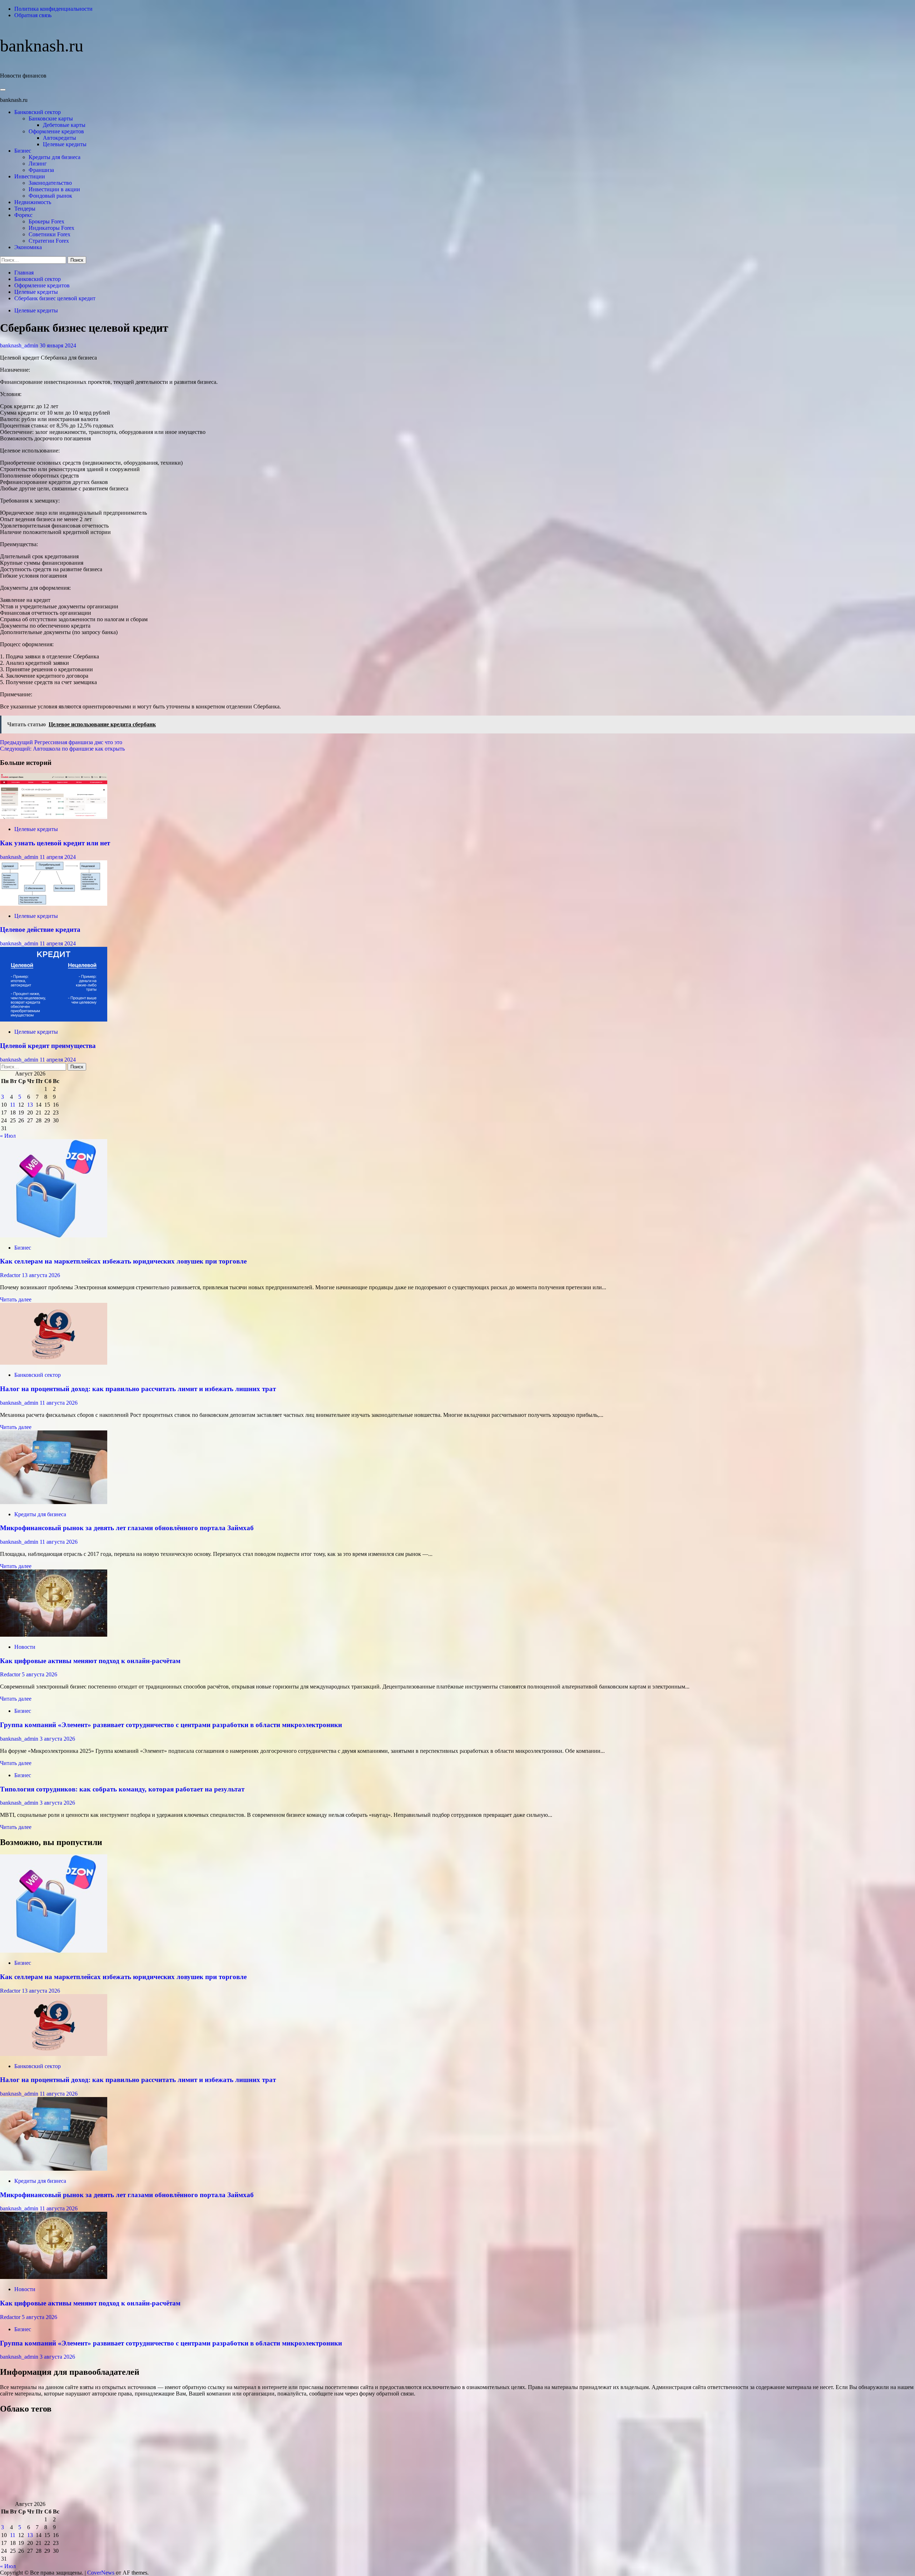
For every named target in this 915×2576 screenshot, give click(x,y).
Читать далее (16, 1299)
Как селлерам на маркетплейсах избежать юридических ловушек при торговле (123, 1261)
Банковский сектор (38, 112)
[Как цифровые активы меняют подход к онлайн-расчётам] (54, 1635)
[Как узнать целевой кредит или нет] (54, 817)
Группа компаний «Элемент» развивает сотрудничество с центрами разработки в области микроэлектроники (171, 1725)
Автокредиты (60, 138)
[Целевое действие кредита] (54, 904)
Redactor (11, 1275)
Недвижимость (33, 202)
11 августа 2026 (59, 1403)
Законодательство (50, 183)
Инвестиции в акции (54, 189)
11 (13, 1105)
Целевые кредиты (65, 144)
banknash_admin (20, 345)
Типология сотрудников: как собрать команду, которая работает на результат (122, 1789)
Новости (25, 1647)
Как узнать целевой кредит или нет (55, 843)
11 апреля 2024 (58, 857)
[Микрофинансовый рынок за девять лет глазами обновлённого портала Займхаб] (54, 1502)
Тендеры (25, 209)
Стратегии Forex (49, 241)
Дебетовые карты (64, 125)
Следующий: (62, 749)
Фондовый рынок (50, 196)
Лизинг (38, 164)
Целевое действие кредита (40, 929)
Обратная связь (33, 15)
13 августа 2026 (41, 1275)
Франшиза (41, 170)
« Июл (8, 1136)
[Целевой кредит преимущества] (54, 1020)
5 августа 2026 (39, 1674)
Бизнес (23, 151)
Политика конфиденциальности (53, 9)
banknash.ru (42, 46)
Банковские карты (51, 118)
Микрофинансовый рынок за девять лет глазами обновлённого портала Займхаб (127, 1528)
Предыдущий (61, 742)
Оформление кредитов (56, 131)
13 (30, 1105)
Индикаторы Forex (51, 228)
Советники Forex (50, 234)
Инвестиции (30, 176)
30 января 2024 (58, 345)
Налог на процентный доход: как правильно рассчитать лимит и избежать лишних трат (138, 1389)
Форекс (23, 215)
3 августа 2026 (57, 1739)
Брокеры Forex (46, 221)
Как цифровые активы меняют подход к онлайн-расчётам (90, 1661)
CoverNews (101, 2573)
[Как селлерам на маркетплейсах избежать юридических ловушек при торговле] (54, 1235)
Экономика (28, 247)
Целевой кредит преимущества (48, 1046)
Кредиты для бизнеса (55, 157)
